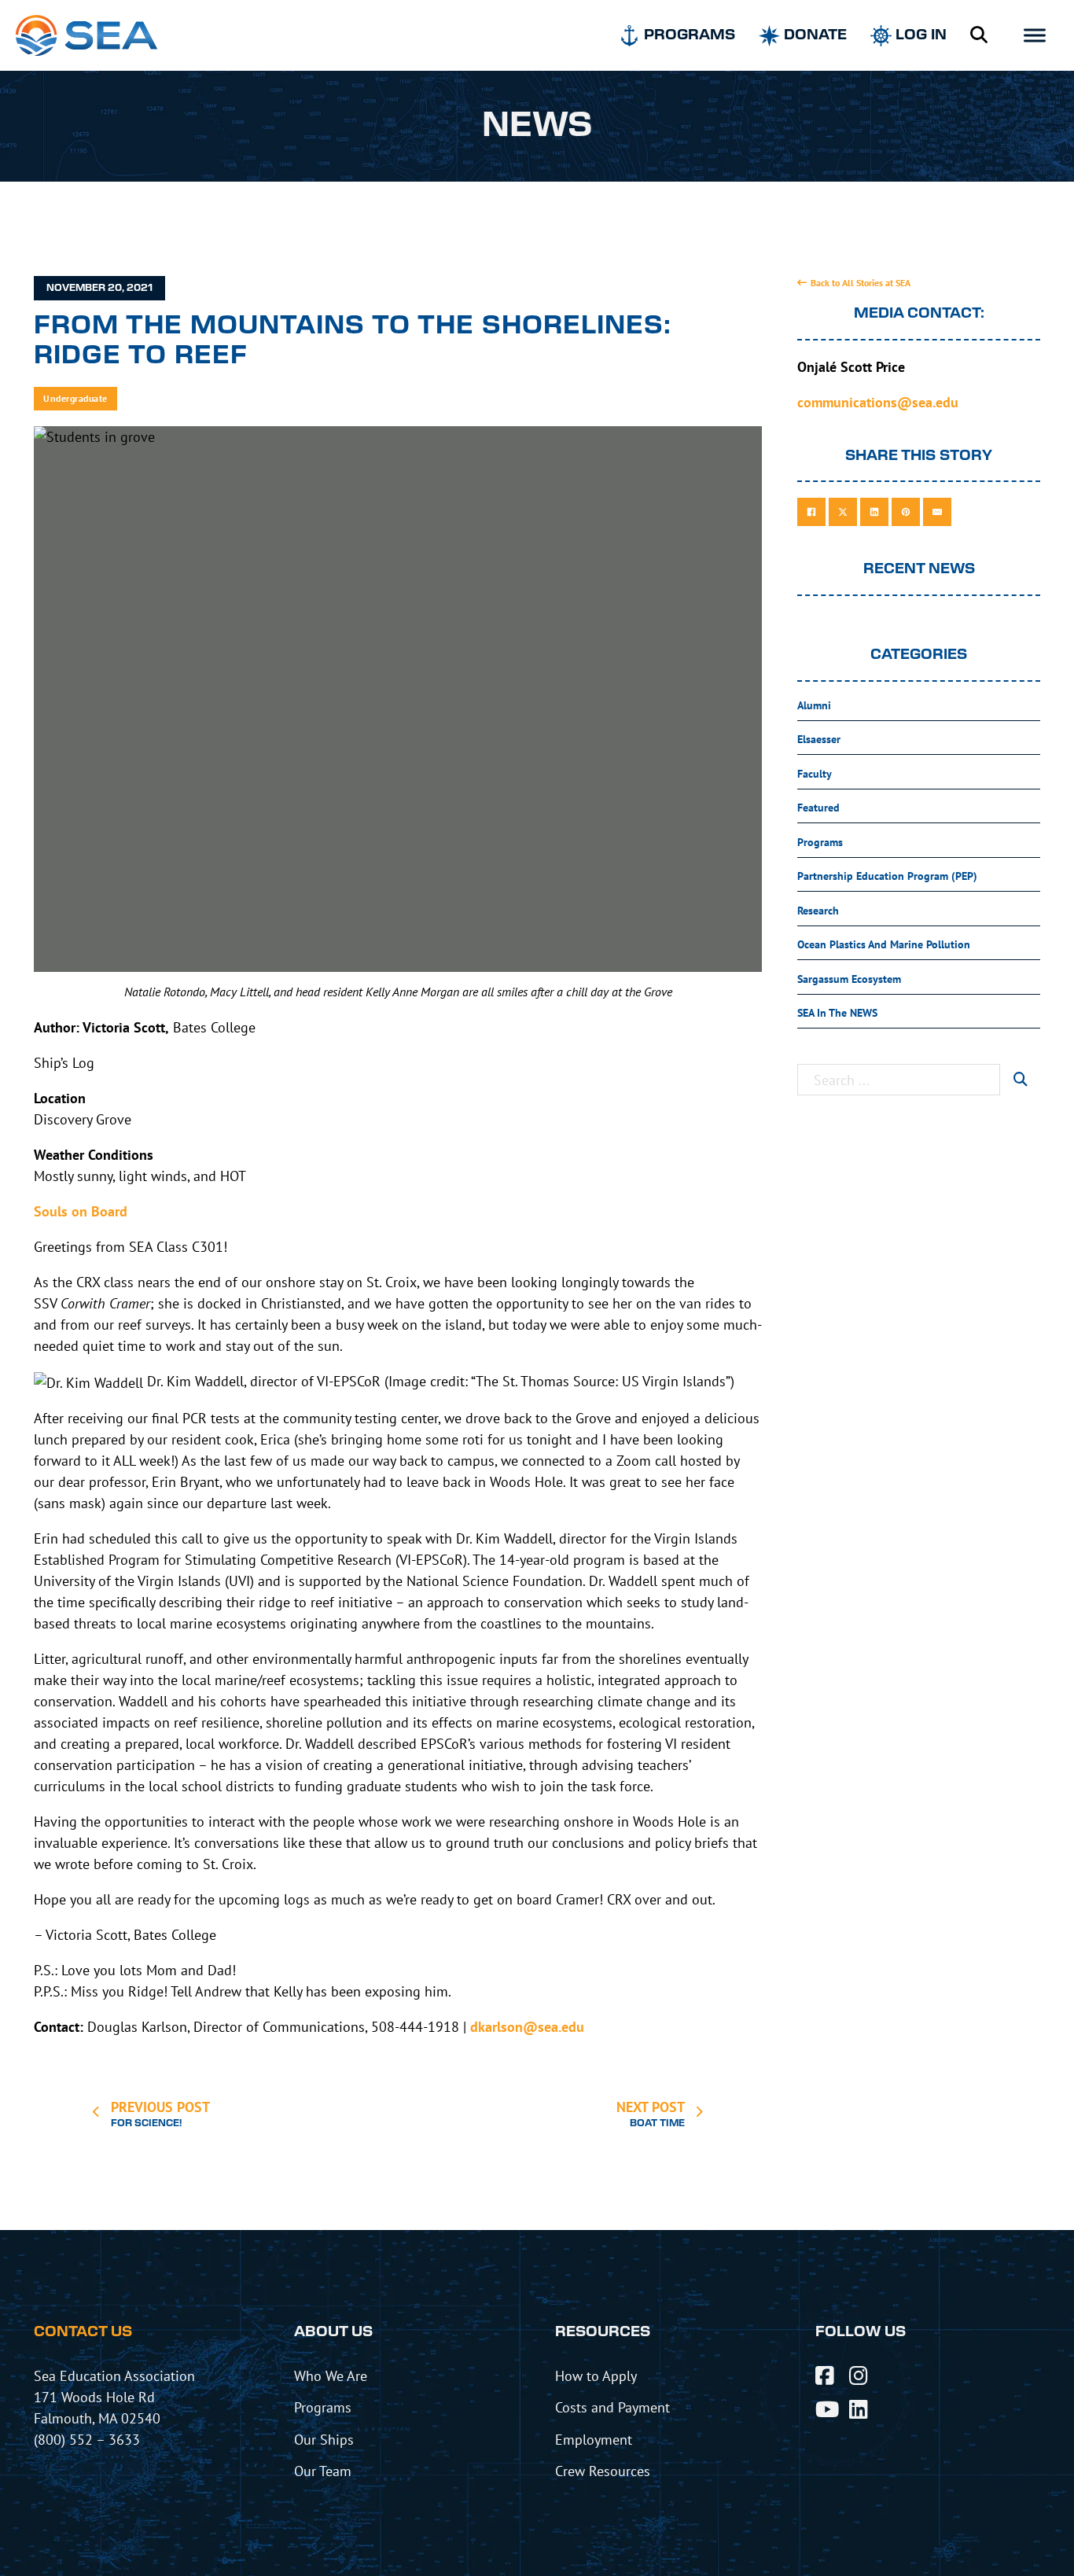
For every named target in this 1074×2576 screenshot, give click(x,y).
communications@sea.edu (878, 402)
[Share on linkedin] (874, 512)
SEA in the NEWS (837, 1013)
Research (818, 911)
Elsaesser (819, 739)
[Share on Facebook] (811, 512)
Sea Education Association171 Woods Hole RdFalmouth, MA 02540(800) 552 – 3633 (114, 2407)
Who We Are (331, 2375)
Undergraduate (75, 398)
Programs (820, 842)
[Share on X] (843, 512)
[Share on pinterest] (906, 512)
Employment (594, 2439)
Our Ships (324, 2439)
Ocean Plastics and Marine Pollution (884, 944)
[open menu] (1035, 35)
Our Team (323, 2471)
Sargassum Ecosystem (849, 979)
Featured (818, 808)
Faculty (815, 774)
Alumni (814, 705)
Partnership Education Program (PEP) (887, 876)
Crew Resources (603, 2471)
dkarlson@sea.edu (527, 2027)
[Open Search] (979, 35)
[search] (1020, 1080)
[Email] (937, 512)
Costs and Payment (612, 2407)
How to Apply (596, 2375)
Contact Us (83, 2332)
